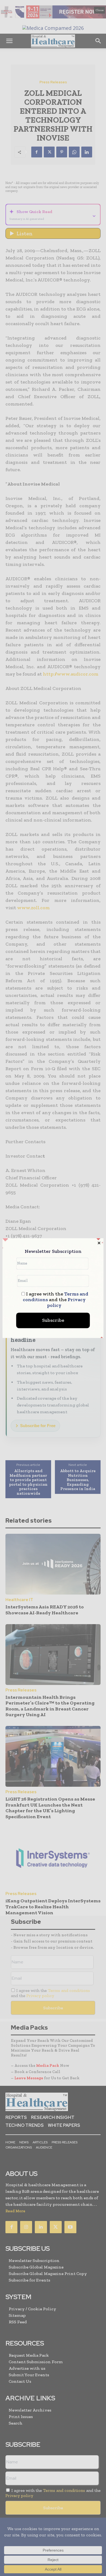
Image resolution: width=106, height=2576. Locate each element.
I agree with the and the (56, 1300)
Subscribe (53, 1320)
